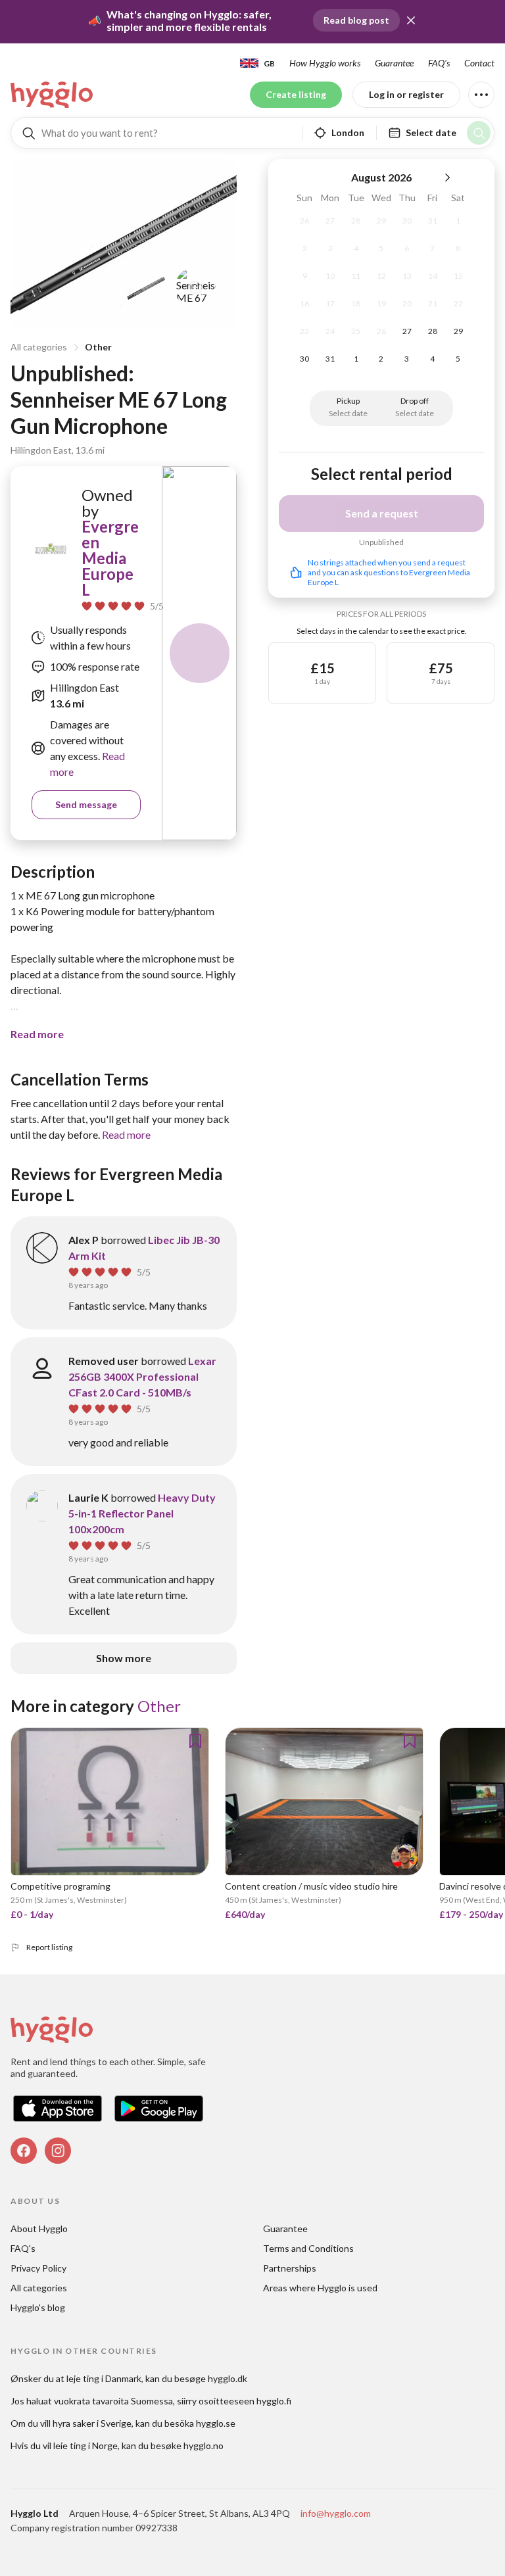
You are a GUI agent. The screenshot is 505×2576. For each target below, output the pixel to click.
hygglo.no (204, 2445)
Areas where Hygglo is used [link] (320, 2288)
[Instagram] (58, 2151)
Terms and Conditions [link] (308, 2248)
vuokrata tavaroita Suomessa (113, 2401)
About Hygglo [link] (39, 2229)
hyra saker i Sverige (92, 2423)
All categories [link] (39, 2288)
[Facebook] (24, 2151)
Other (98, 347)
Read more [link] (126, 1134)
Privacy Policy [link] (38, 2268)
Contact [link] (479, 63)
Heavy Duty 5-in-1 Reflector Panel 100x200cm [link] (142, 1513)
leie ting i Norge (85, 2445)
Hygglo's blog (38, 2307)
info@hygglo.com (336, 2513)
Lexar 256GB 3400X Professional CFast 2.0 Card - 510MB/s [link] (142, 1376)
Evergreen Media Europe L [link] (110, 558)
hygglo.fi (274, 2401)
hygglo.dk (228, 2378)
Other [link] (159, 1706)
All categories (39, 347)
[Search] (479, 133)
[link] (53, 95)
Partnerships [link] (290, 2268)
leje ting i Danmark (104, 2378)
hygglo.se (216, 2423)
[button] (411, 20)
